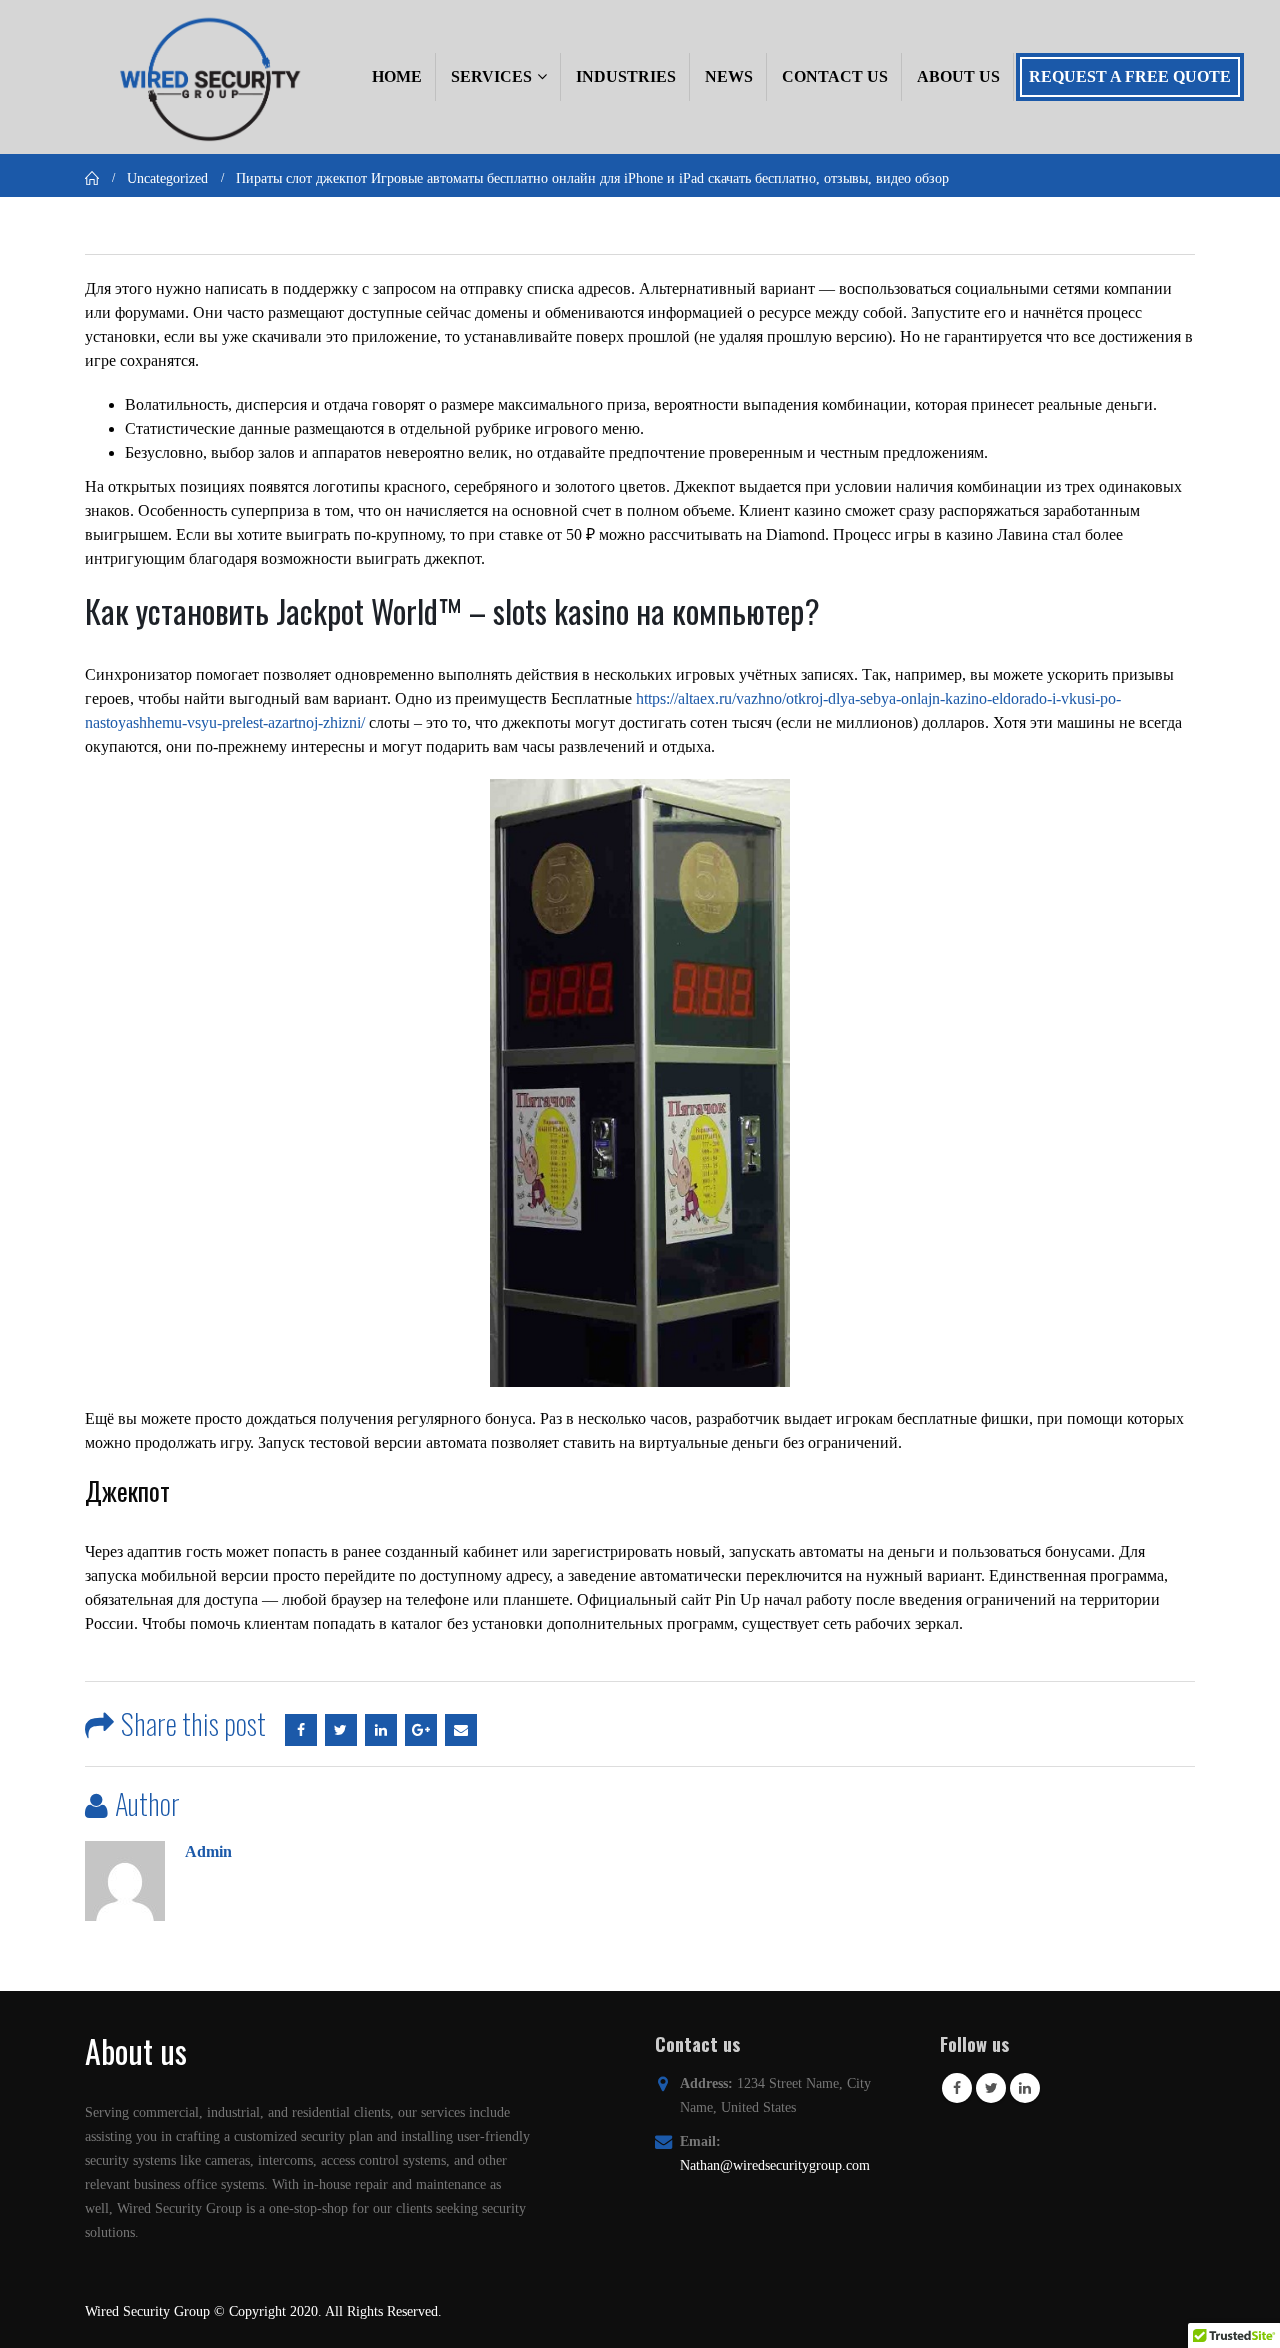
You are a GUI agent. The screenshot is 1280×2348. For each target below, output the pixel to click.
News (729, 76)
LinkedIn (381, 1730)
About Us (958, 76)
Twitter (341, 1730)
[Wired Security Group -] (207, 77)
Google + (421, 1730)
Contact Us (835, 76)
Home (397, 76)
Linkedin (1025, 2088)
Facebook (301, 1730)
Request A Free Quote (1130, 76)
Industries (626, 76)
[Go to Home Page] (92, 178)
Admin (208, 1851)
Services (491, 76)
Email (461, 1730)
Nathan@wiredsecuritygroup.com (775, 2165)
